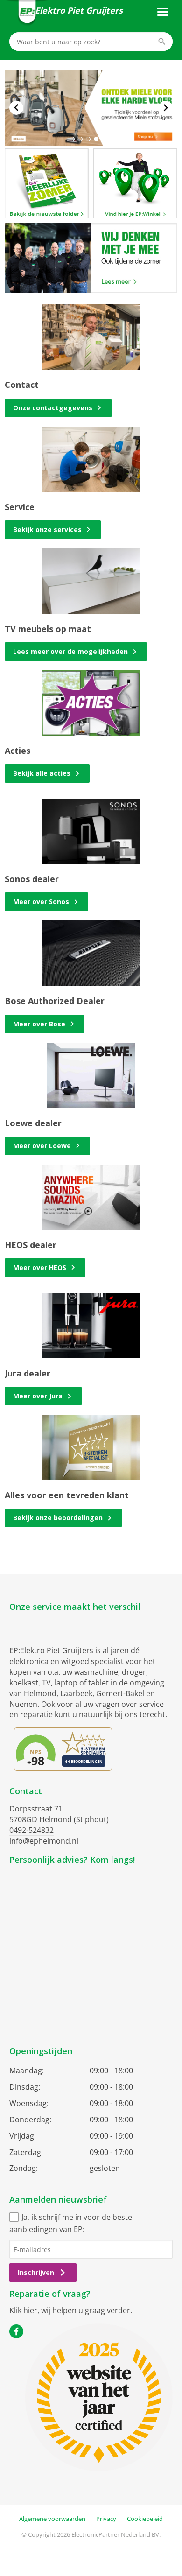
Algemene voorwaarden (52, 2519)
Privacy (106, 2519)
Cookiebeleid (145, 2519)
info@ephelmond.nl (44, 1841)
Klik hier (23, 2310)
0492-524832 (31, 1830)
